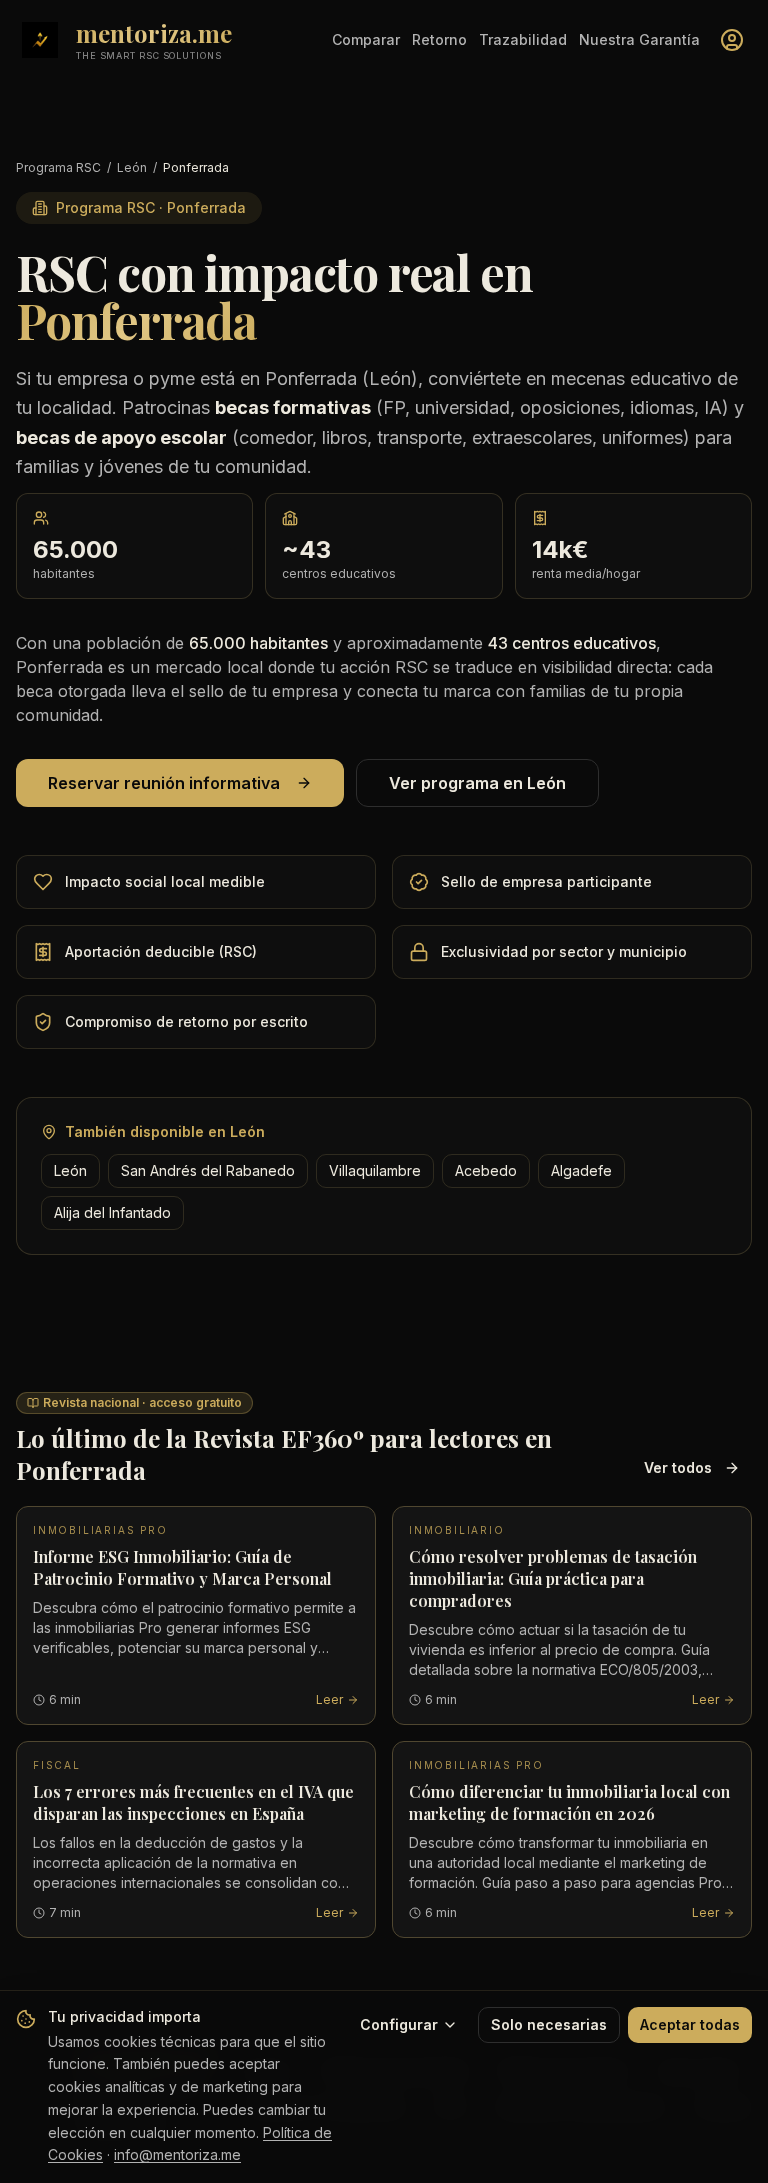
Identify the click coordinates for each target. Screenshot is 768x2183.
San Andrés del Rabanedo (208, 1170)
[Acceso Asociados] (732, 40)
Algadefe (581, 1170)
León (132, 167)
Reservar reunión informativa (164, 783)
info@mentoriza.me (177, 2154)
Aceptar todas (690, 2024)
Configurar (399, 2024)
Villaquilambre (375, 1170)
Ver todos (678, 1467)
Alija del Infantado (112, 1212)
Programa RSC (58, 167)
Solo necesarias (549, 2024)
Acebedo (486, 1170)
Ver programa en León (477, 783)
